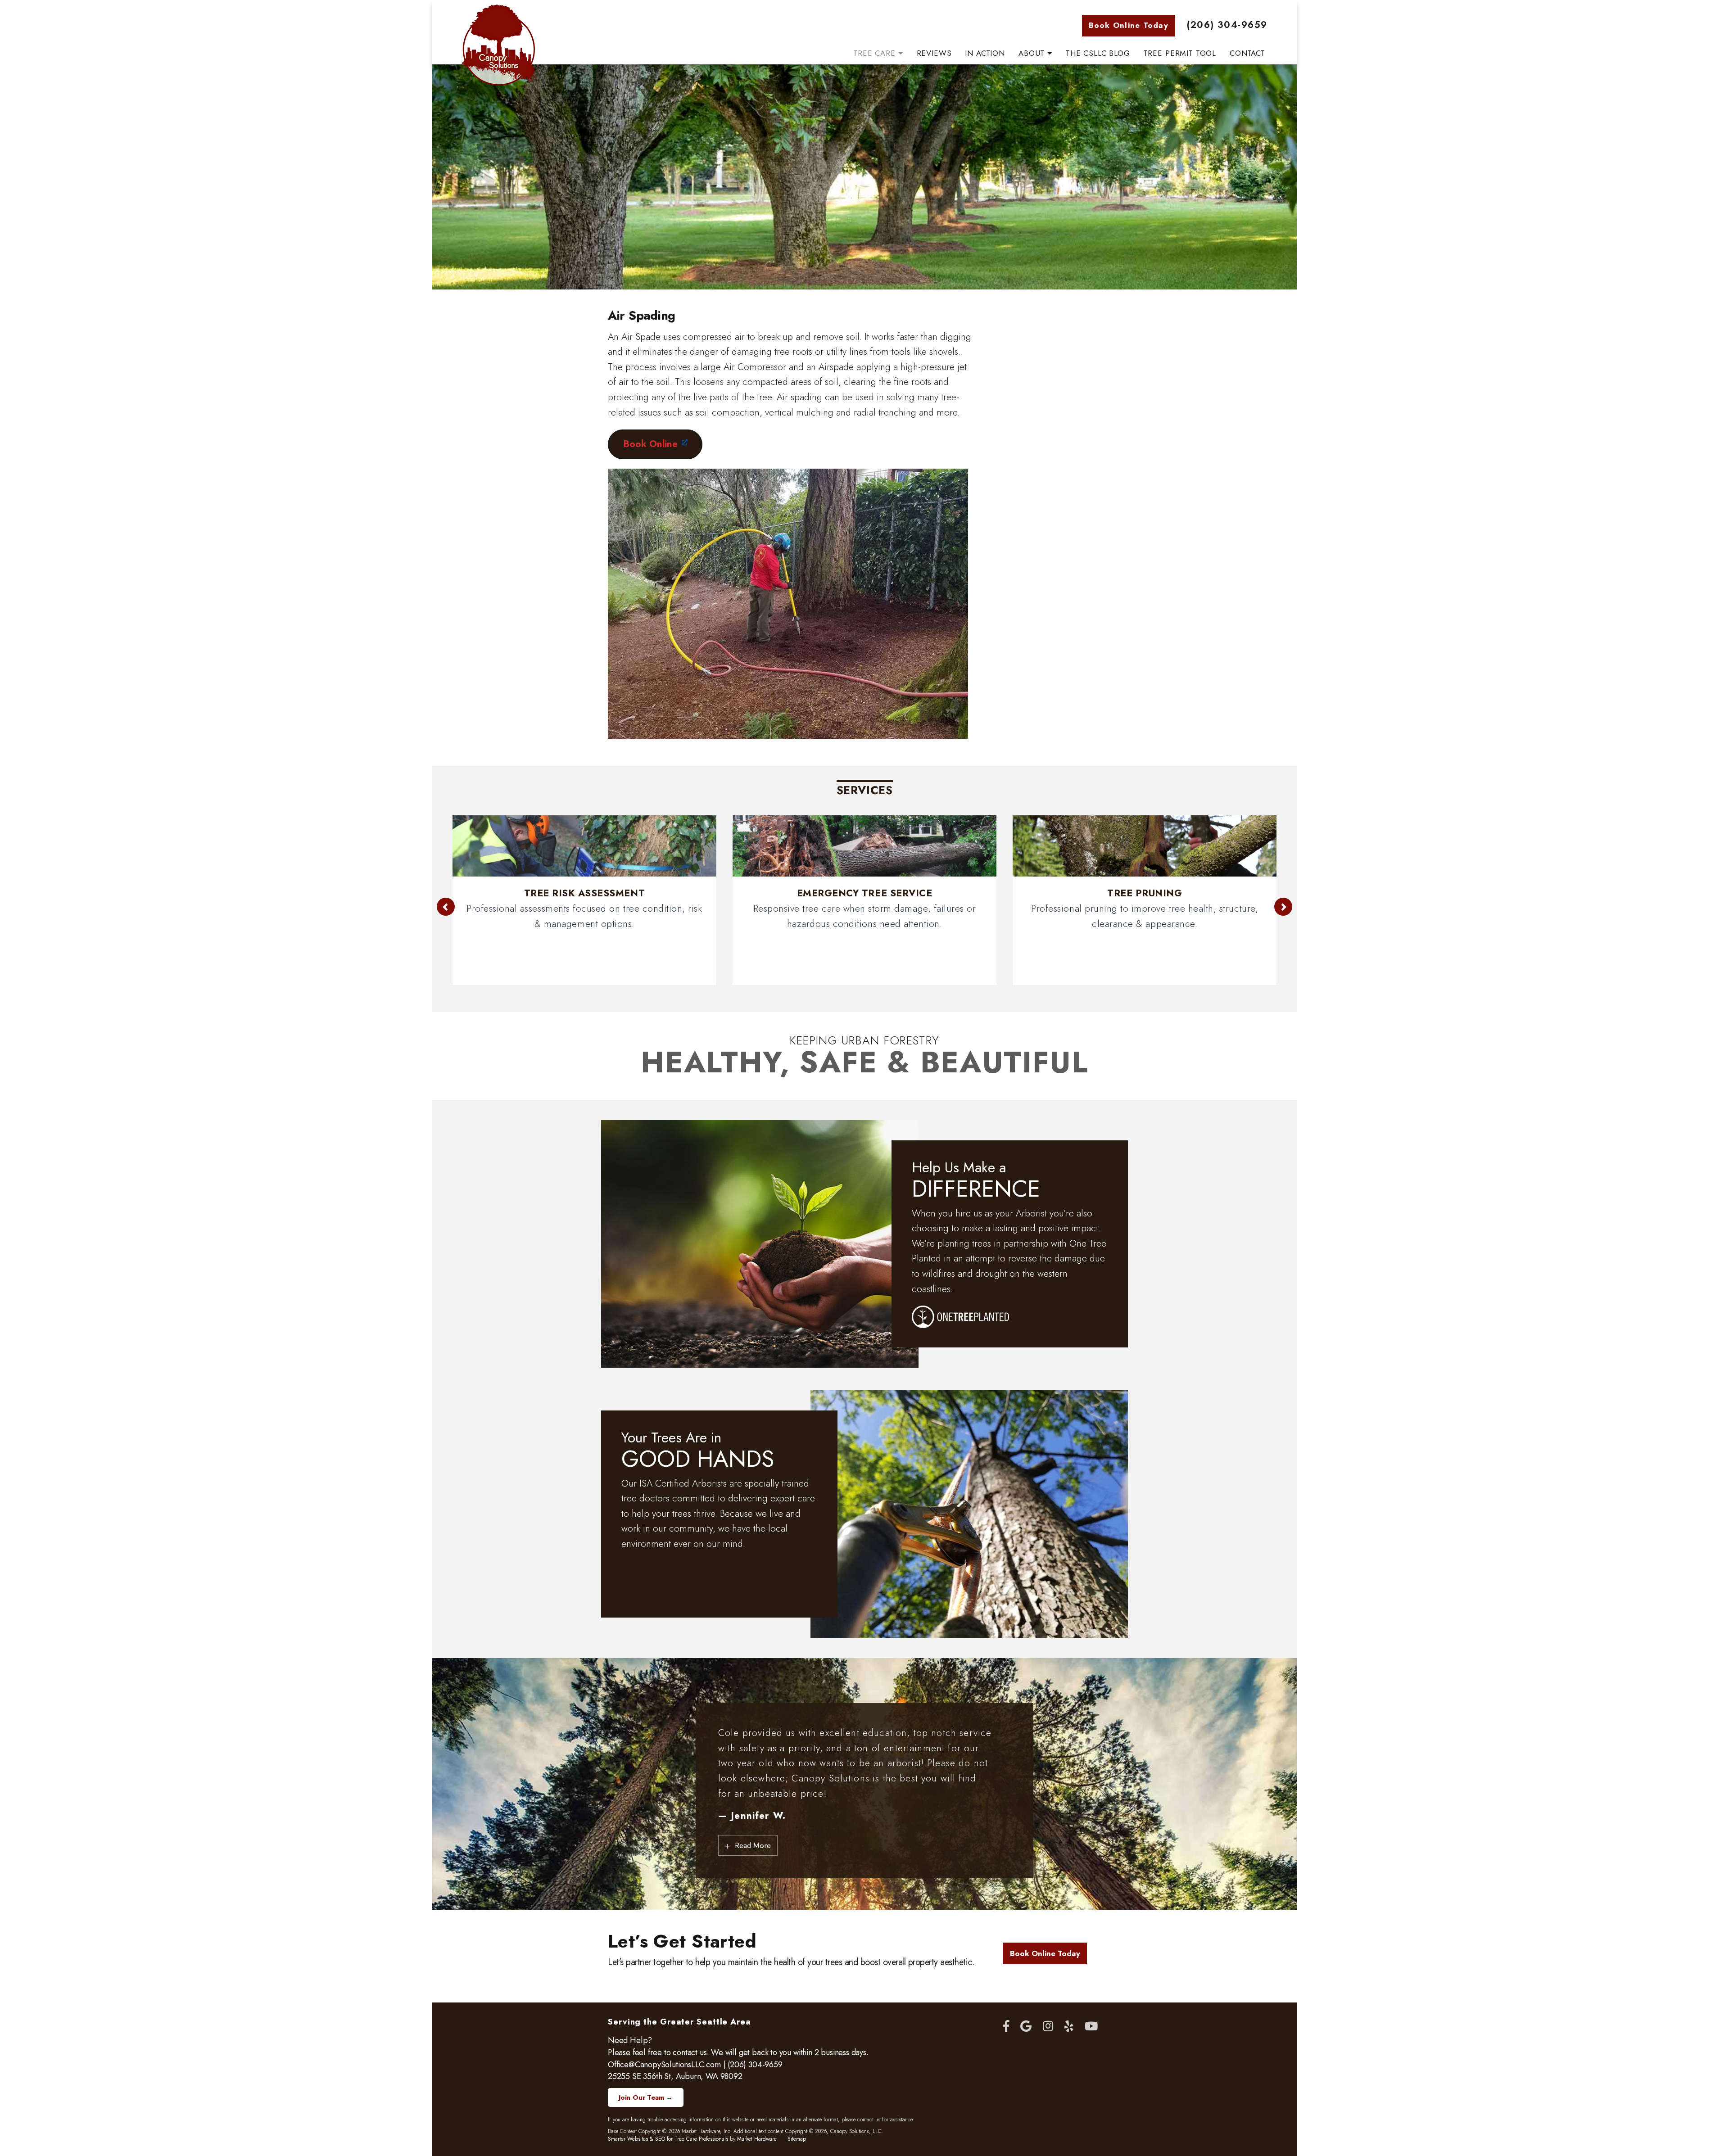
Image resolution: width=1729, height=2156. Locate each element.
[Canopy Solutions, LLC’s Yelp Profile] (1069, 2027)
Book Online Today (1129, 25)
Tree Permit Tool (1180, 53)
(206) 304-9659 (1227, 25)
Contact (1247, 53)
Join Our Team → (646, 2097)
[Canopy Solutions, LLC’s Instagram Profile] (1048, 2027)
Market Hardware (757, 2139)
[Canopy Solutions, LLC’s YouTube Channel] (1091, 2027)
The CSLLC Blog (1098, 53)
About (1033, 53)
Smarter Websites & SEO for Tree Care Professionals (668, 2139)
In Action (985, 53)
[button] (441, 907)
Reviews (934, 53)
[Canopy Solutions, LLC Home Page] (499, 45)
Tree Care (876, 53)
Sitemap (797, 2139)
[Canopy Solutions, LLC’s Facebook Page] (1006, 2027)
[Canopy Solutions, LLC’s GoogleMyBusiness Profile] (1026, 2027)
